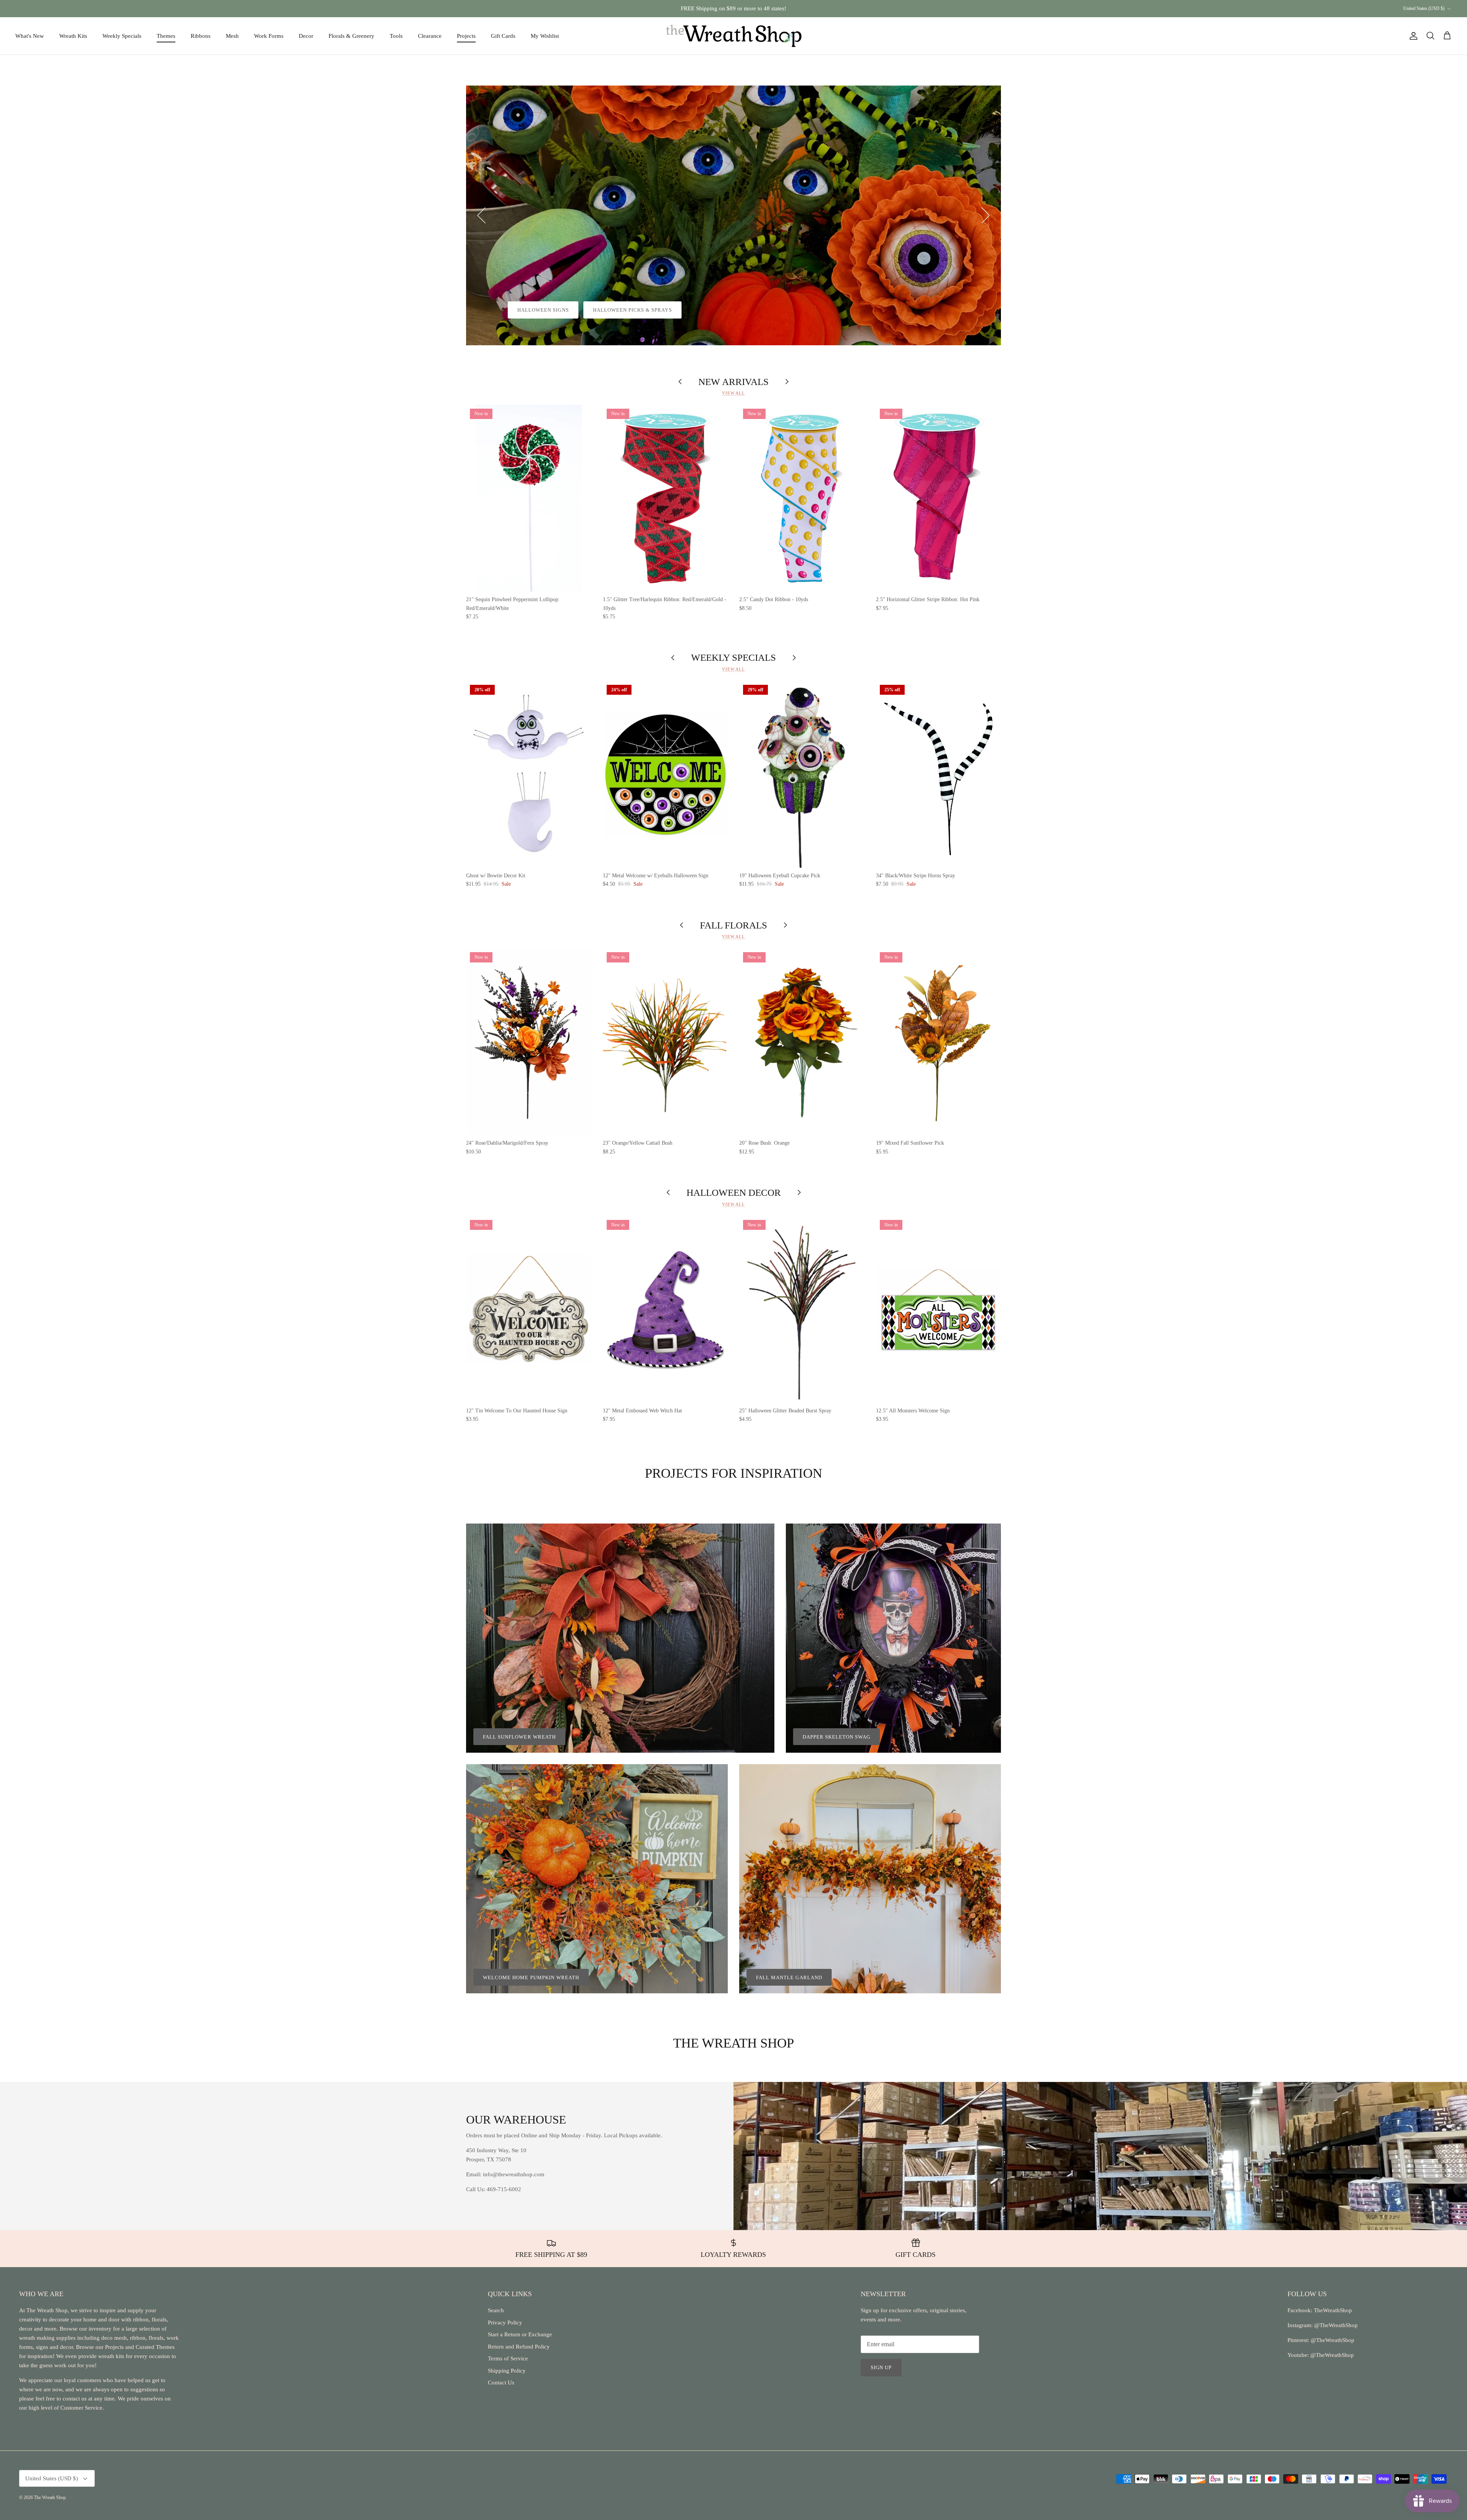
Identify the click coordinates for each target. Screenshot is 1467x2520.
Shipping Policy (507, 2371)
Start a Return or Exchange (520, 2334)
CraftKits (769, 8)
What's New (30, 36)
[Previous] (481, 215)
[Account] (1412, 36)
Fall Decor (534, 310)
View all (733, 393)
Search (496, 2310)
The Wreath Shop (50, 2497)
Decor (306, 36)
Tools (396, 36)
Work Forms (269, 36)
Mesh (232, 36)
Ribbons (201, 36)
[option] (733, 215)
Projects (466, 36)
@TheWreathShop (1332, 2340)
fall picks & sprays (604, 310)
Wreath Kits (73, 36)
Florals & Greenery (351, 36)
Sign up (881, 2367)
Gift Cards (503, 36)
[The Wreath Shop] (734, 36)
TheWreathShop (1333, 2310)
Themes (166, 36)
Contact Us (501, 2383)
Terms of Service (508, 2358)
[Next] (986, 215)
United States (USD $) (1424, 8)
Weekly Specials (122, 36)
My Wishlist (545, 36)
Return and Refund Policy (519, 2347)
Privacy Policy (505, 2323)
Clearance (430, 36)
